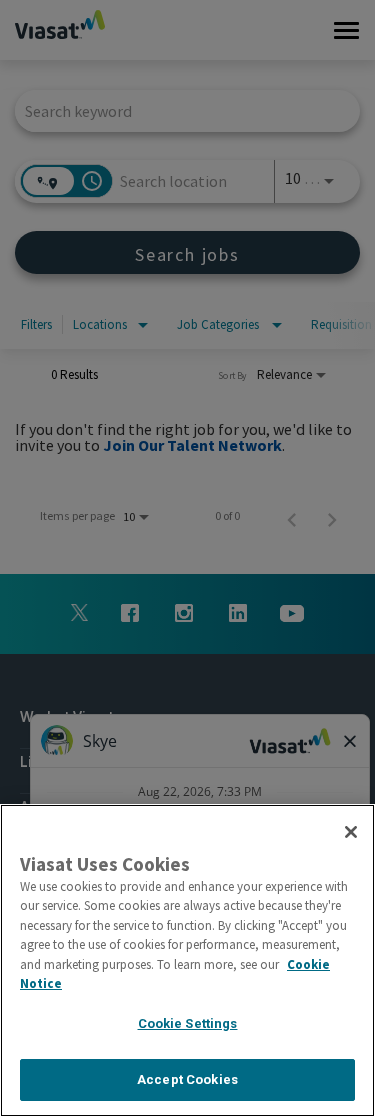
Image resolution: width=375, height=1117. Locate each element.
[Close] (351, 832)
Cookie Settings (188, 1023)
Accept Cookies (187, 1079)
